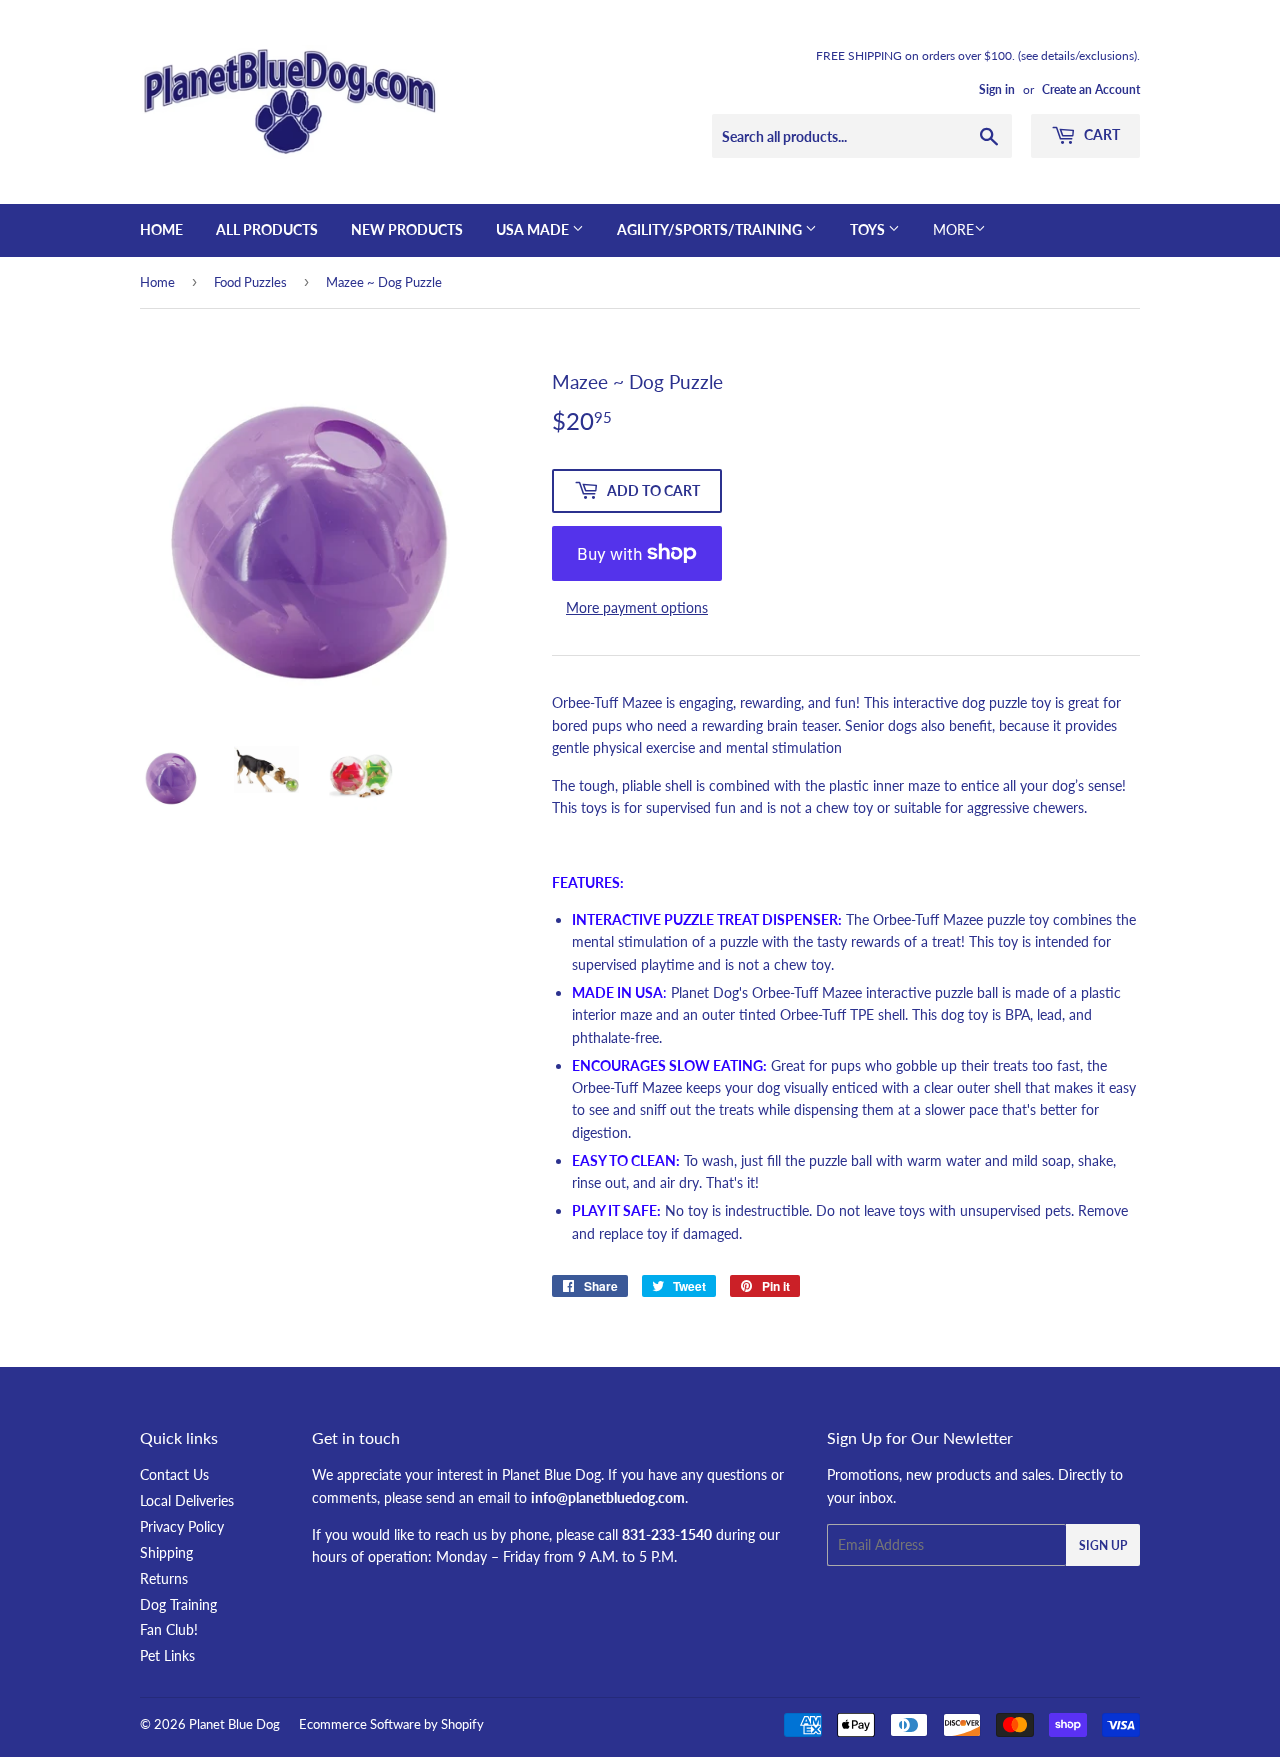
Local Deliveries (187, 1500)
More (953, 229)
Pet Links (167, 1655)
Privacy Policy (182, 1526)
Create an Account (1091, 89)
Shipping (166, 1552)
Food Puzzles (250, 282)
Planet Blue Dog (234, 1724)
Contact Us (174, 1474)
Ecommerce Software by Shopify (391, 1724)
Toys (869, 229)
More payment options (637, 607)
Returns (164, 1578)
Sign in (997, 89)
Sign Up (1103, 1545)
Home (161, 229)
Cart (1100, 134)
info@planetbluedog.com (608, 1497)
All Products (267, 229)
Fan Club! (169, 1629)
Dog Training (178, 1604)
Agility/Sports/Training (711, 229)
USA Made (534, 229)
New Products (407, 229)
